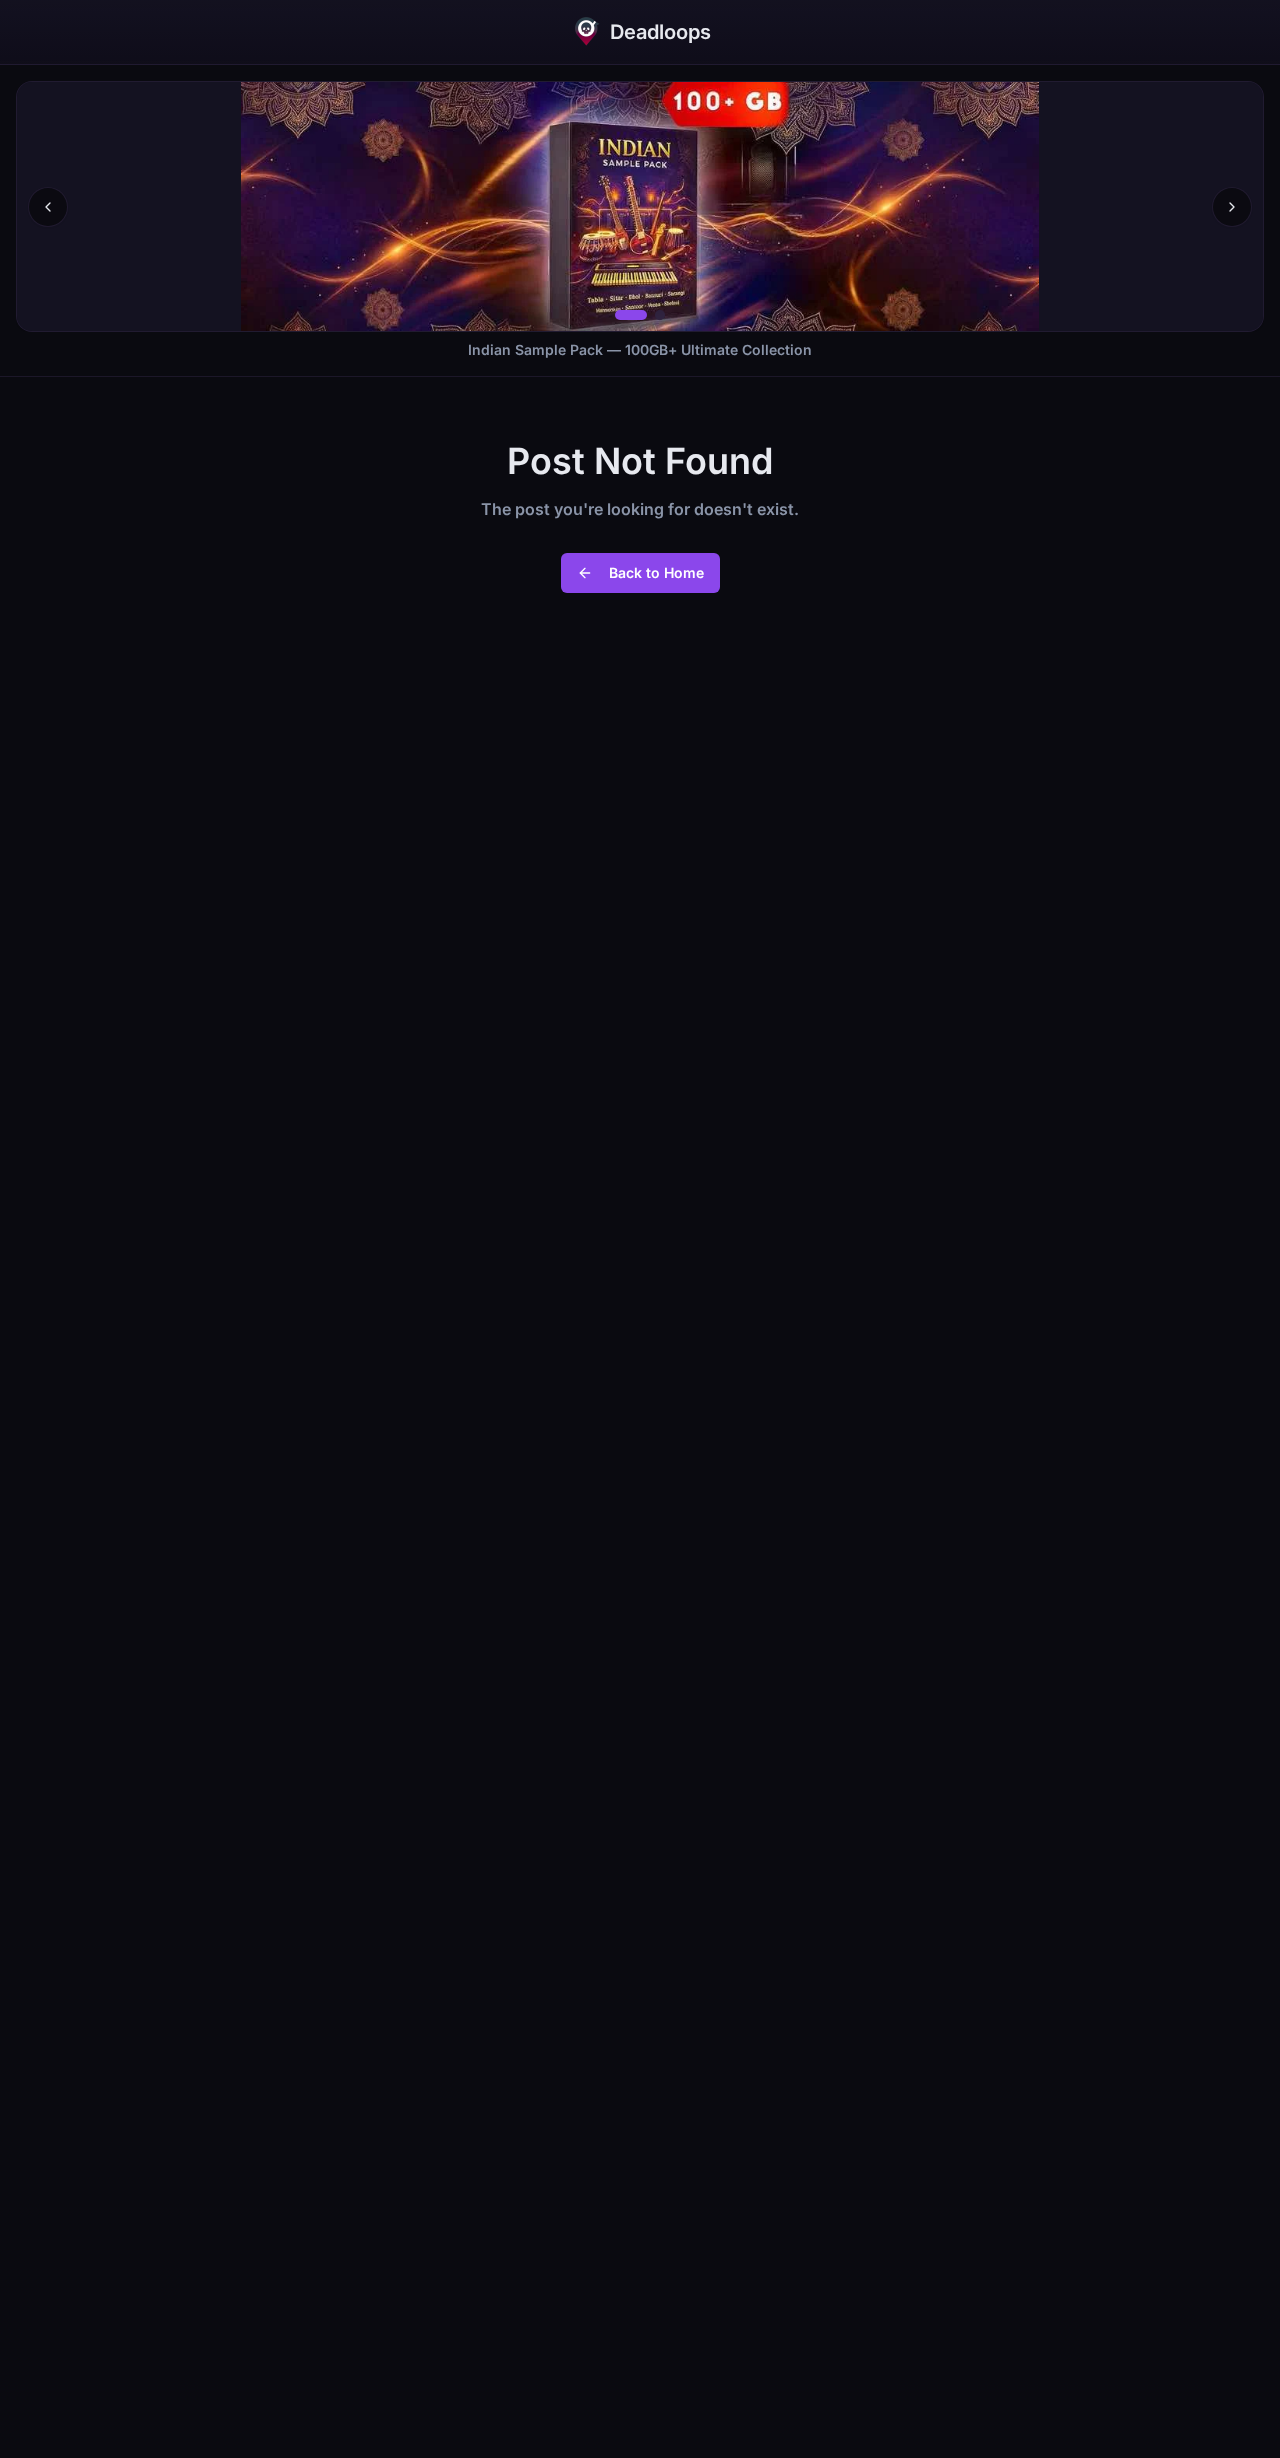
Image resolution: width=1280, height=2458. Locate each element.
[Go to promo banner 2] (660, 315)
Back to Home (656, 572)
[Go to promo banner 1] (631, 315)
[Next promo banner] (1232, 207)
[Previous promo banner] (48, 207)
